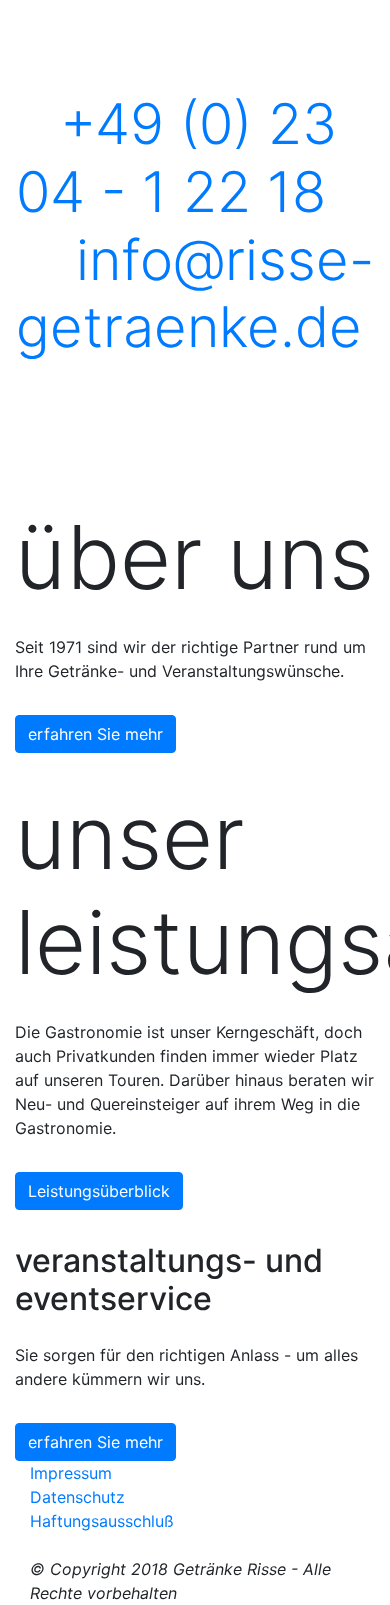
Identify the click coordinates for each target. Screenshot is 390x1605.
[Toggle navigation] (50, 388)
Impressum (71, 1473)
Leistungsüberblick (99, 1191)
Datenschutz (77, 1497)
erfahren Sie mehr (95, 734)
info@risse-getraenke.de (195, 293)
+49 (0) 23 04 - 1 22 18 (176, 158)
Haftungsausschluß (102, 1521)
